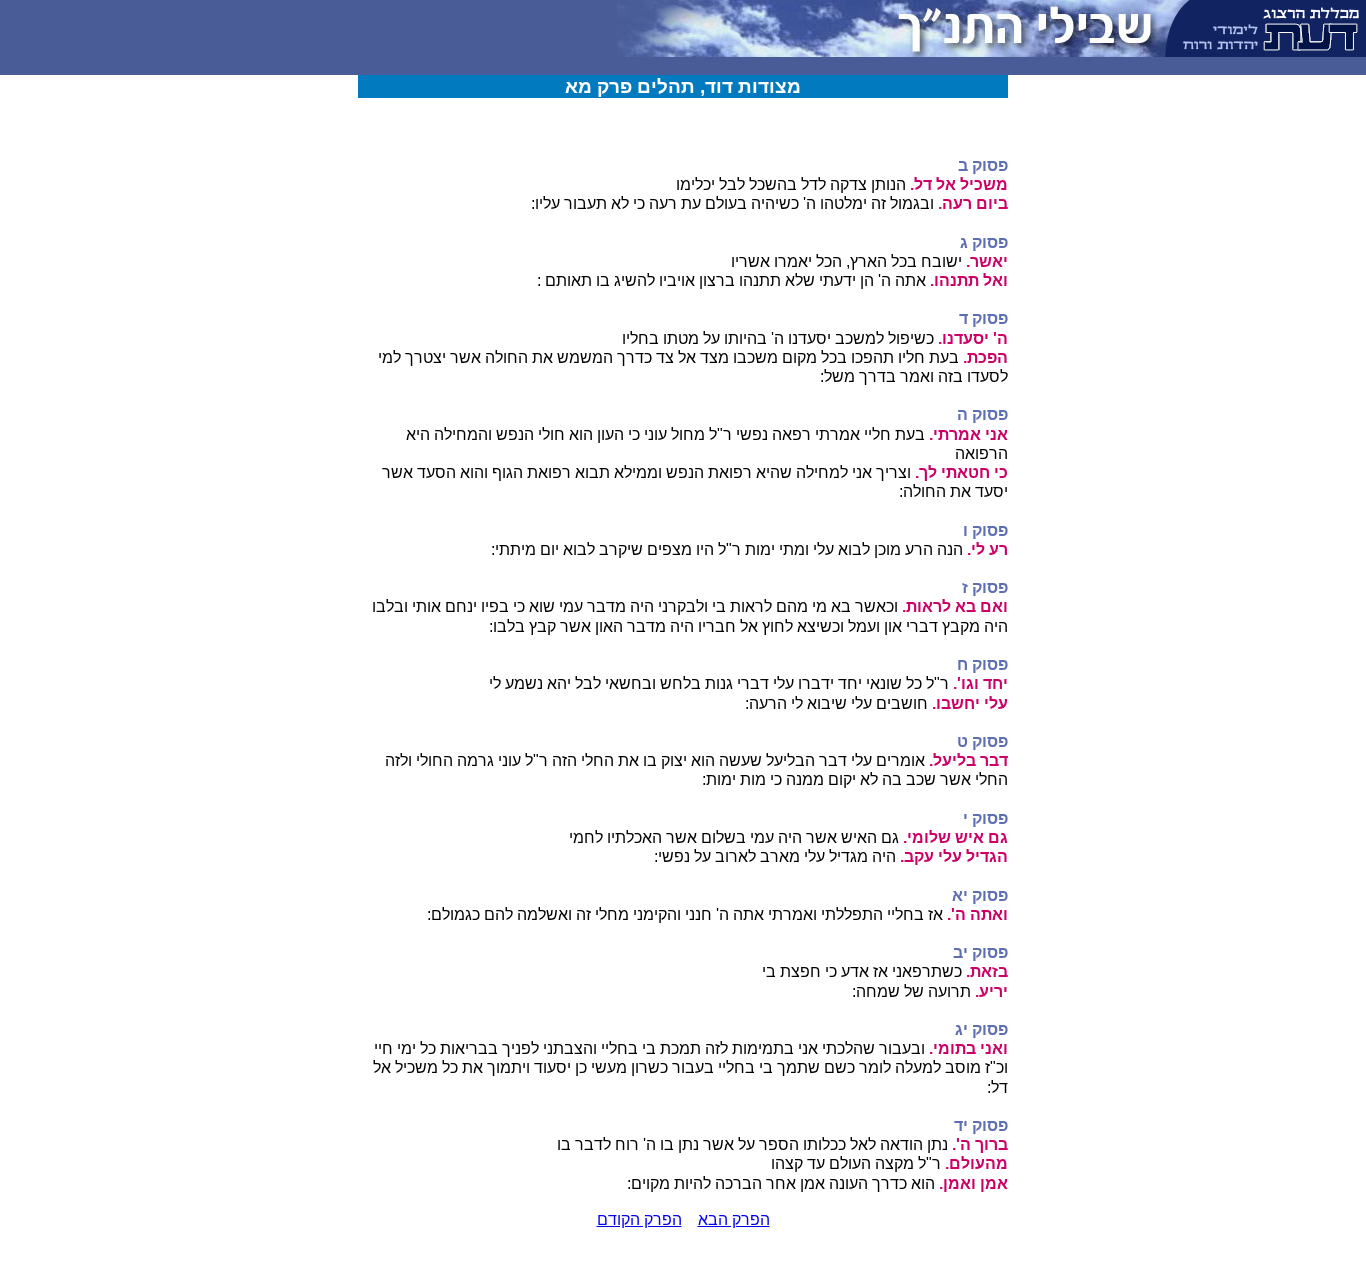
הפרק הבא (734, 1219)
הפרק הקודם (639, 1219)
